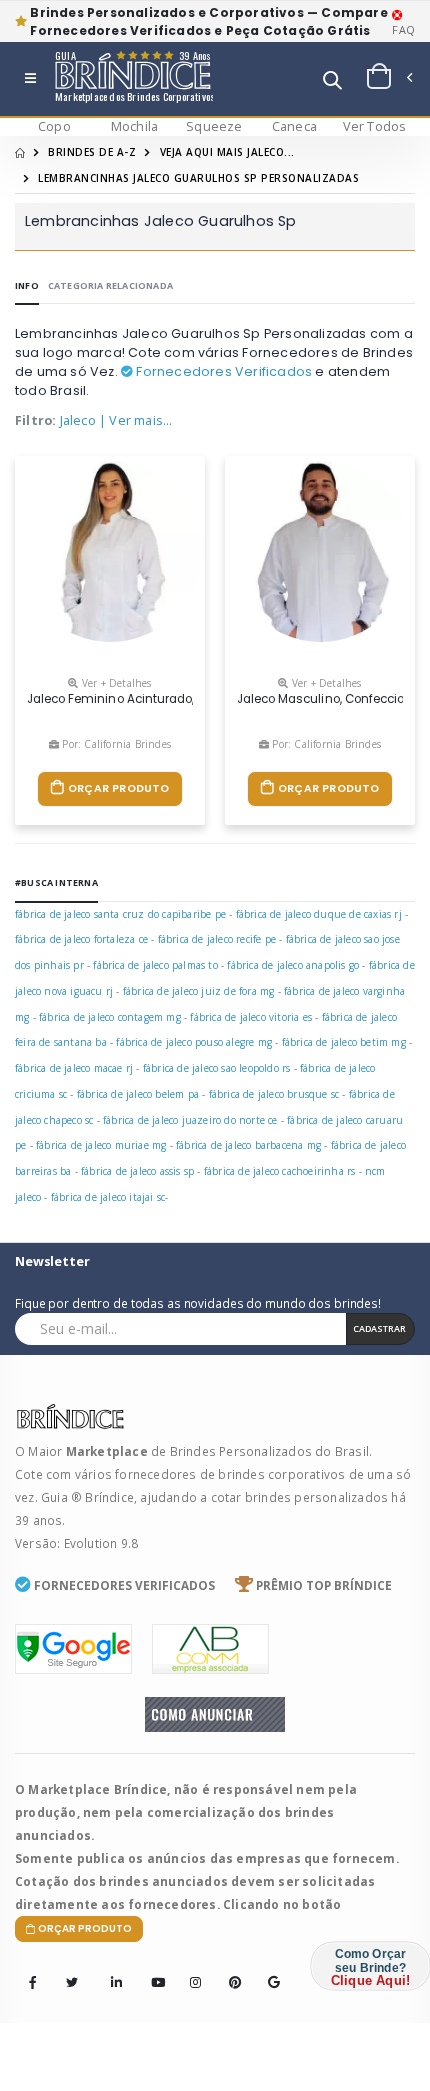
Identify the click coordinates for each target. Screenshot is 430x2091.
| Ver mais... (136, 420)
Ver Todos (375, 126)
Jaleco (78, 420)
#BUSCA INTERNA (56, 882)
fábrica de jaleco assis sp (137, 1171)
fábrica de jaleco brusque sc (274, 1094)
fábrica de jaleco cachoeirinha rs (280, 1171)
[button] (332, 82)
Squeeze (214, 126)
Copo (54, 126)
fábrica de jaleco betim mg (344, 1042)
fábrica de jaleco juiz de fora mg (199, 991)
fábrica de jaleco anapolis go (293, 965)
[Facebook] (33, 1983)
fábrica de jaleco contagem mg (110, 1017)
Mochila (134, 126)
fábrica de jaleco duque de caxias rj (319, 914)
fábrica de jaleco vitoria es (251, 1017)
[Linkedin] (111, 1969)
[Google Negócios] (268, 1969)
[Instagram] (190, 1969)
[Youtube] (151, 1969)
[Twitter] (72, 1983)
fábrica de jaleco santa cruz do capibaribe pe (120, 914)
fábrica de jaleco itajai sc (108, 1197)
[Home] (20, 152)
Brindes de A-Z (92, 152)
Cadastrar (379, 1328)
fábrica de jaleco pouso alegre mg (194, 1042)
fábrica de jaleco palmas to (155, 965)
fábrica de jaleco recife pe (217, 939)
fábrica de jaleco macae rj (74, 1068)
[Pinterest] (229, 1969)
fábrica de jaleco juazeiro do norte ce (190, 1120)
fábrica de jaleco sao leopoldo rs (217, 1068)
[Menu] (30, 79)
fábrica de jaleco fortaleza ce (81, 939)
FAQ (403, 29)
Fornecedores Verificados (222, 371)
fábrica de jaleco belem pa (138, 1094)
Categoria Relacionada (110, 285)
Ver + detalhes (115, 683)
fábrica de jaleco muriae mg (101, 1145)
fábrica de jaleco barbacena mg (248, 1145)
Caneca (294, 126)
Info (27, 285)
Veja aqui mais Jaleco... (227, 152)
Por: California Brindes (115, 744)
